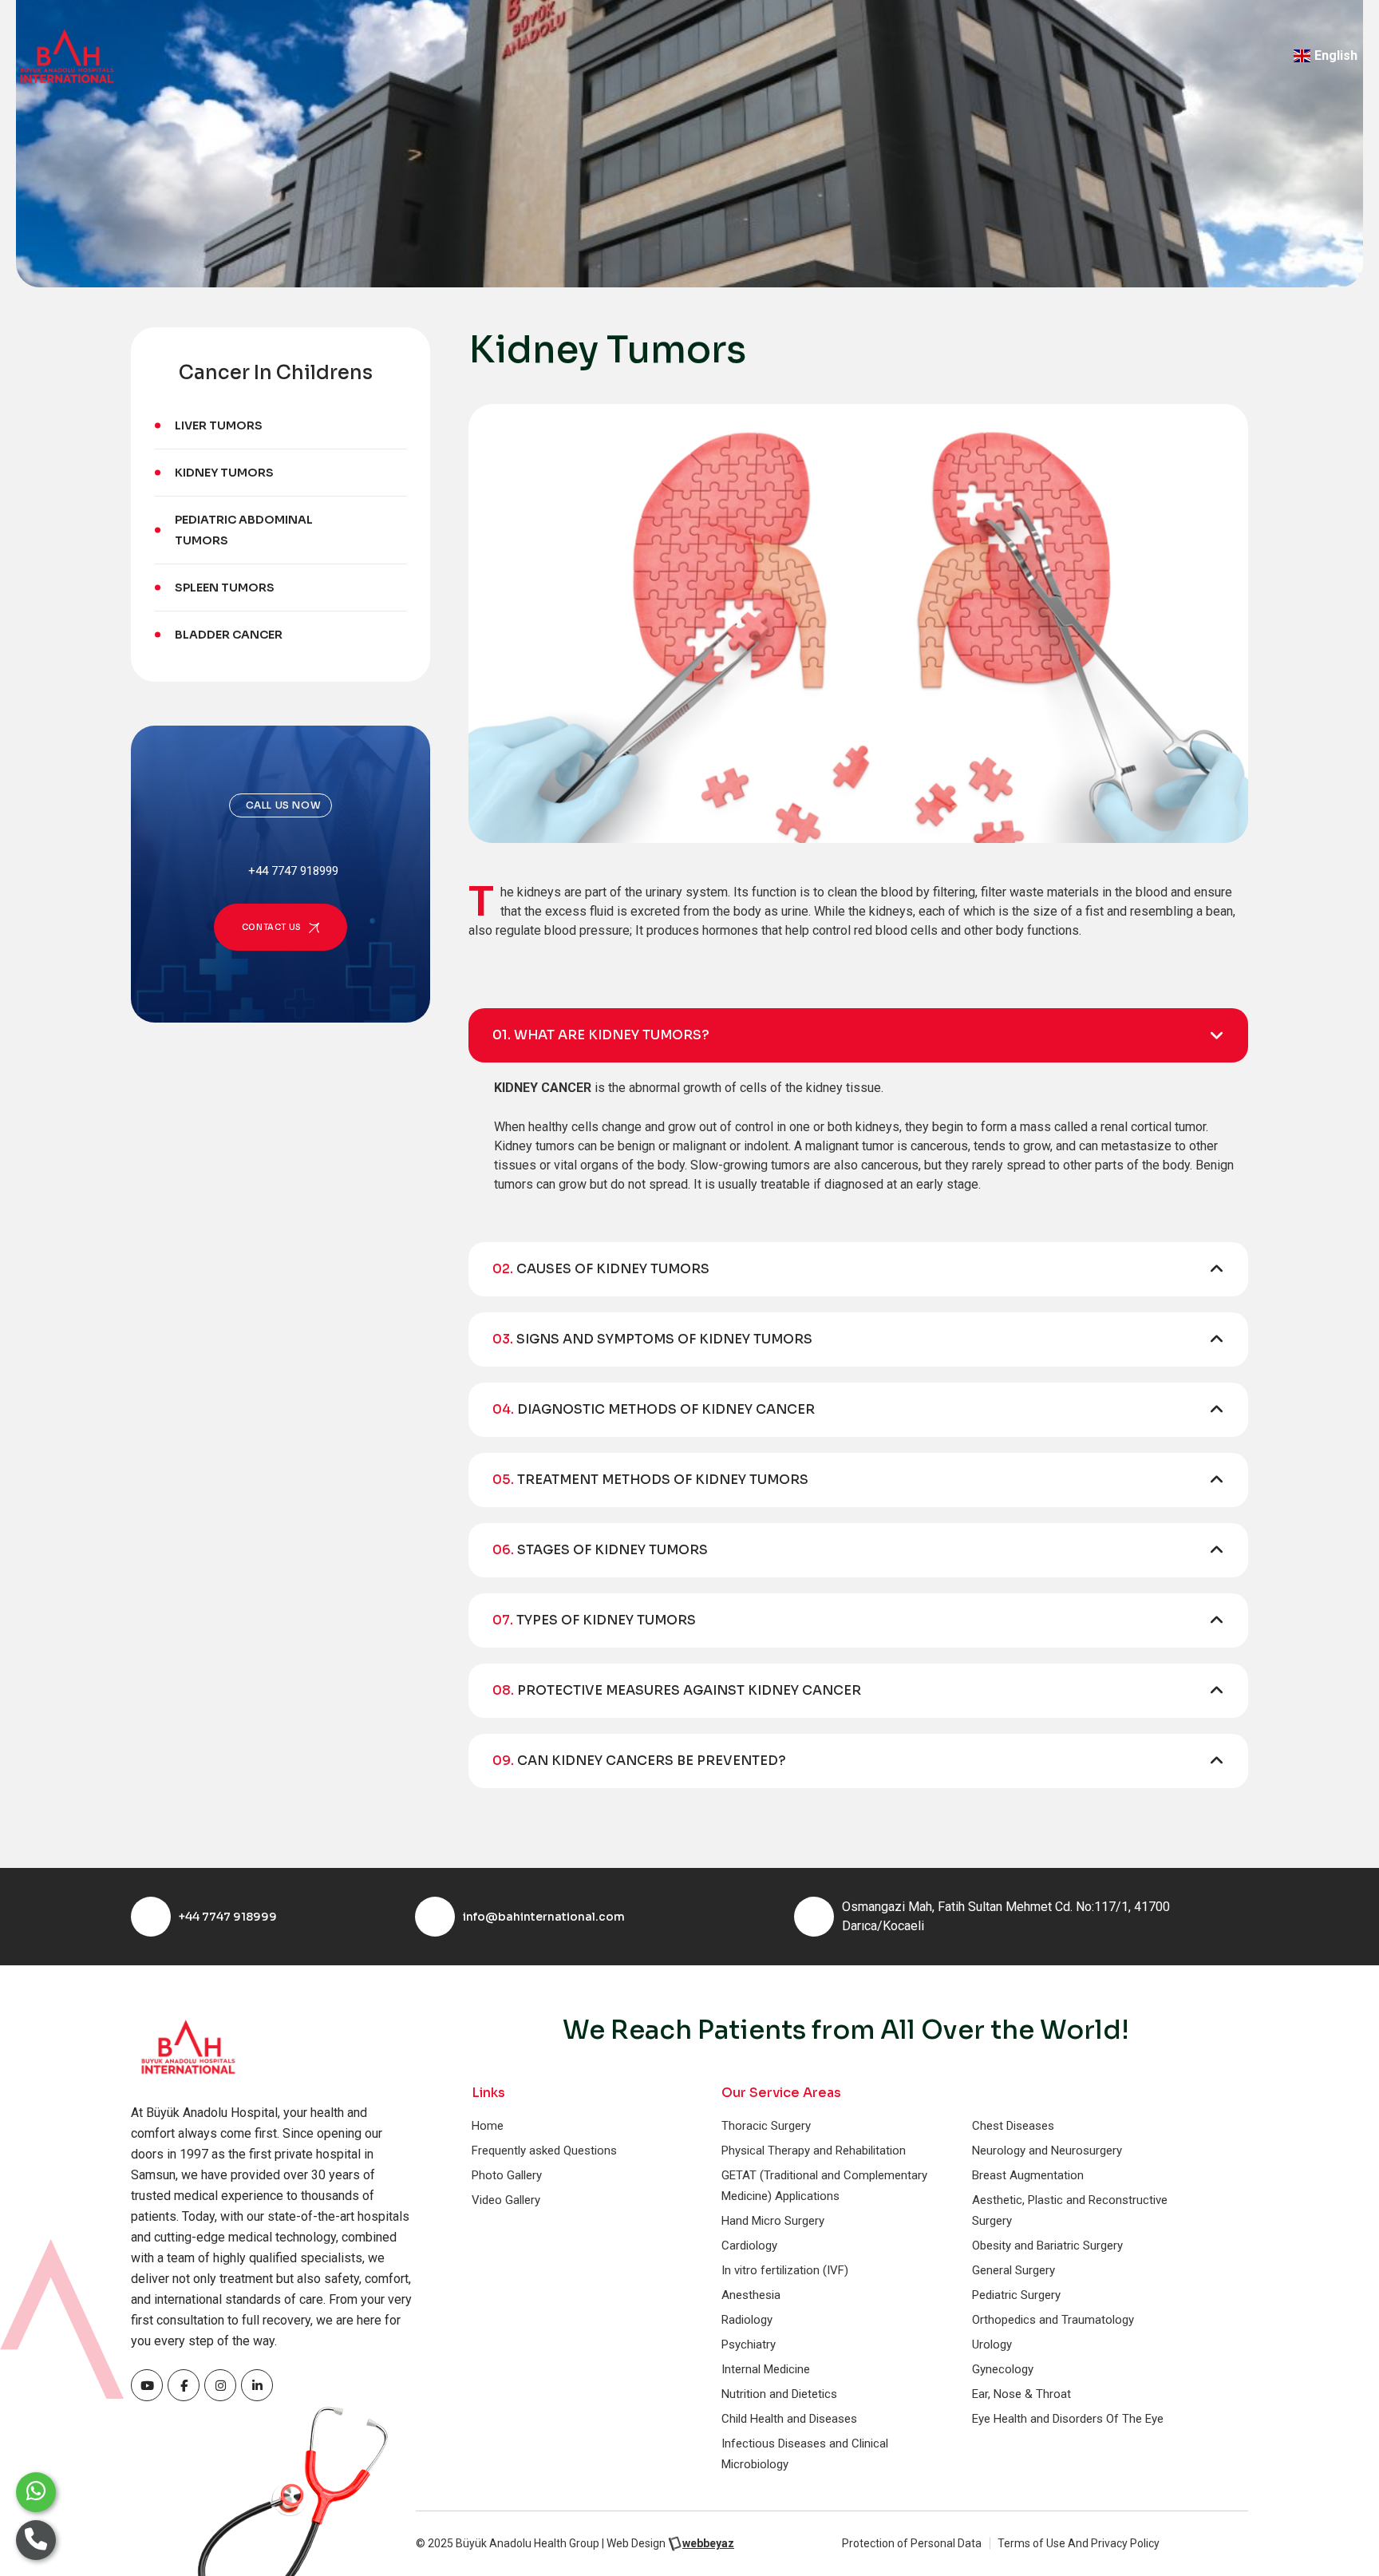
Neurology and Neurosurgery (1047, 2151)
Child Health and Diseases (789, 2419)
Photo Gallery (507, 2175)
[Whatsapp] (36, 2492)
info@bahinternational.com (544, 1917)
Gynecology (1003, 2369)
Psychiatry (749, 2345)
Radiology (747, 2320)
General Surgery (1014, 2270)
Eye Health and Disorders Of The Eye (1068, 2419)
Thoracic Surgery (766, 2126)
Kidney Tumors (224, 473)
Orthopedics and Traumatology (1053, 2320)
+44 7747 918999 (228, 1917)
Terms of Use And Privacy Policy (1079, 2543)
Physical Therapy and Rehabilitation (814, 2151)
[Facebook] (147, 2385)
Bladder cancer (229, 635)
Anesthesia (751, 2295)
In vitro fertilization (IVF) (785, 2270)
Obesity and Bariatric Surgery (1047, 2246)
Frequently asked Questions (544, 2151)
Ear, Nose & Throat (1021, 2394)
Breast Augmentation (1028, 2175)
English (1336, 55)
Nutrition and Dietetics (779, 2394)
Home (488, 2126)
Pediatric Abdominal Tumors (244, 530)
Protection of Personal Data (912, 2543)
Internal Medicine (766, 2369)
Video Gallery (506, 2200)
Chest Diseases (1013, 2126)
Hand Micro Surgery (773, 2221)
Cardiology (749, 2246)
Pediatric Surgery (1016, 2295)
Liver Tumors (219, 425)
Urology (992, 2345)
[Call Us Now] (36, 2540)
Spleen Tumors (225, 588)
